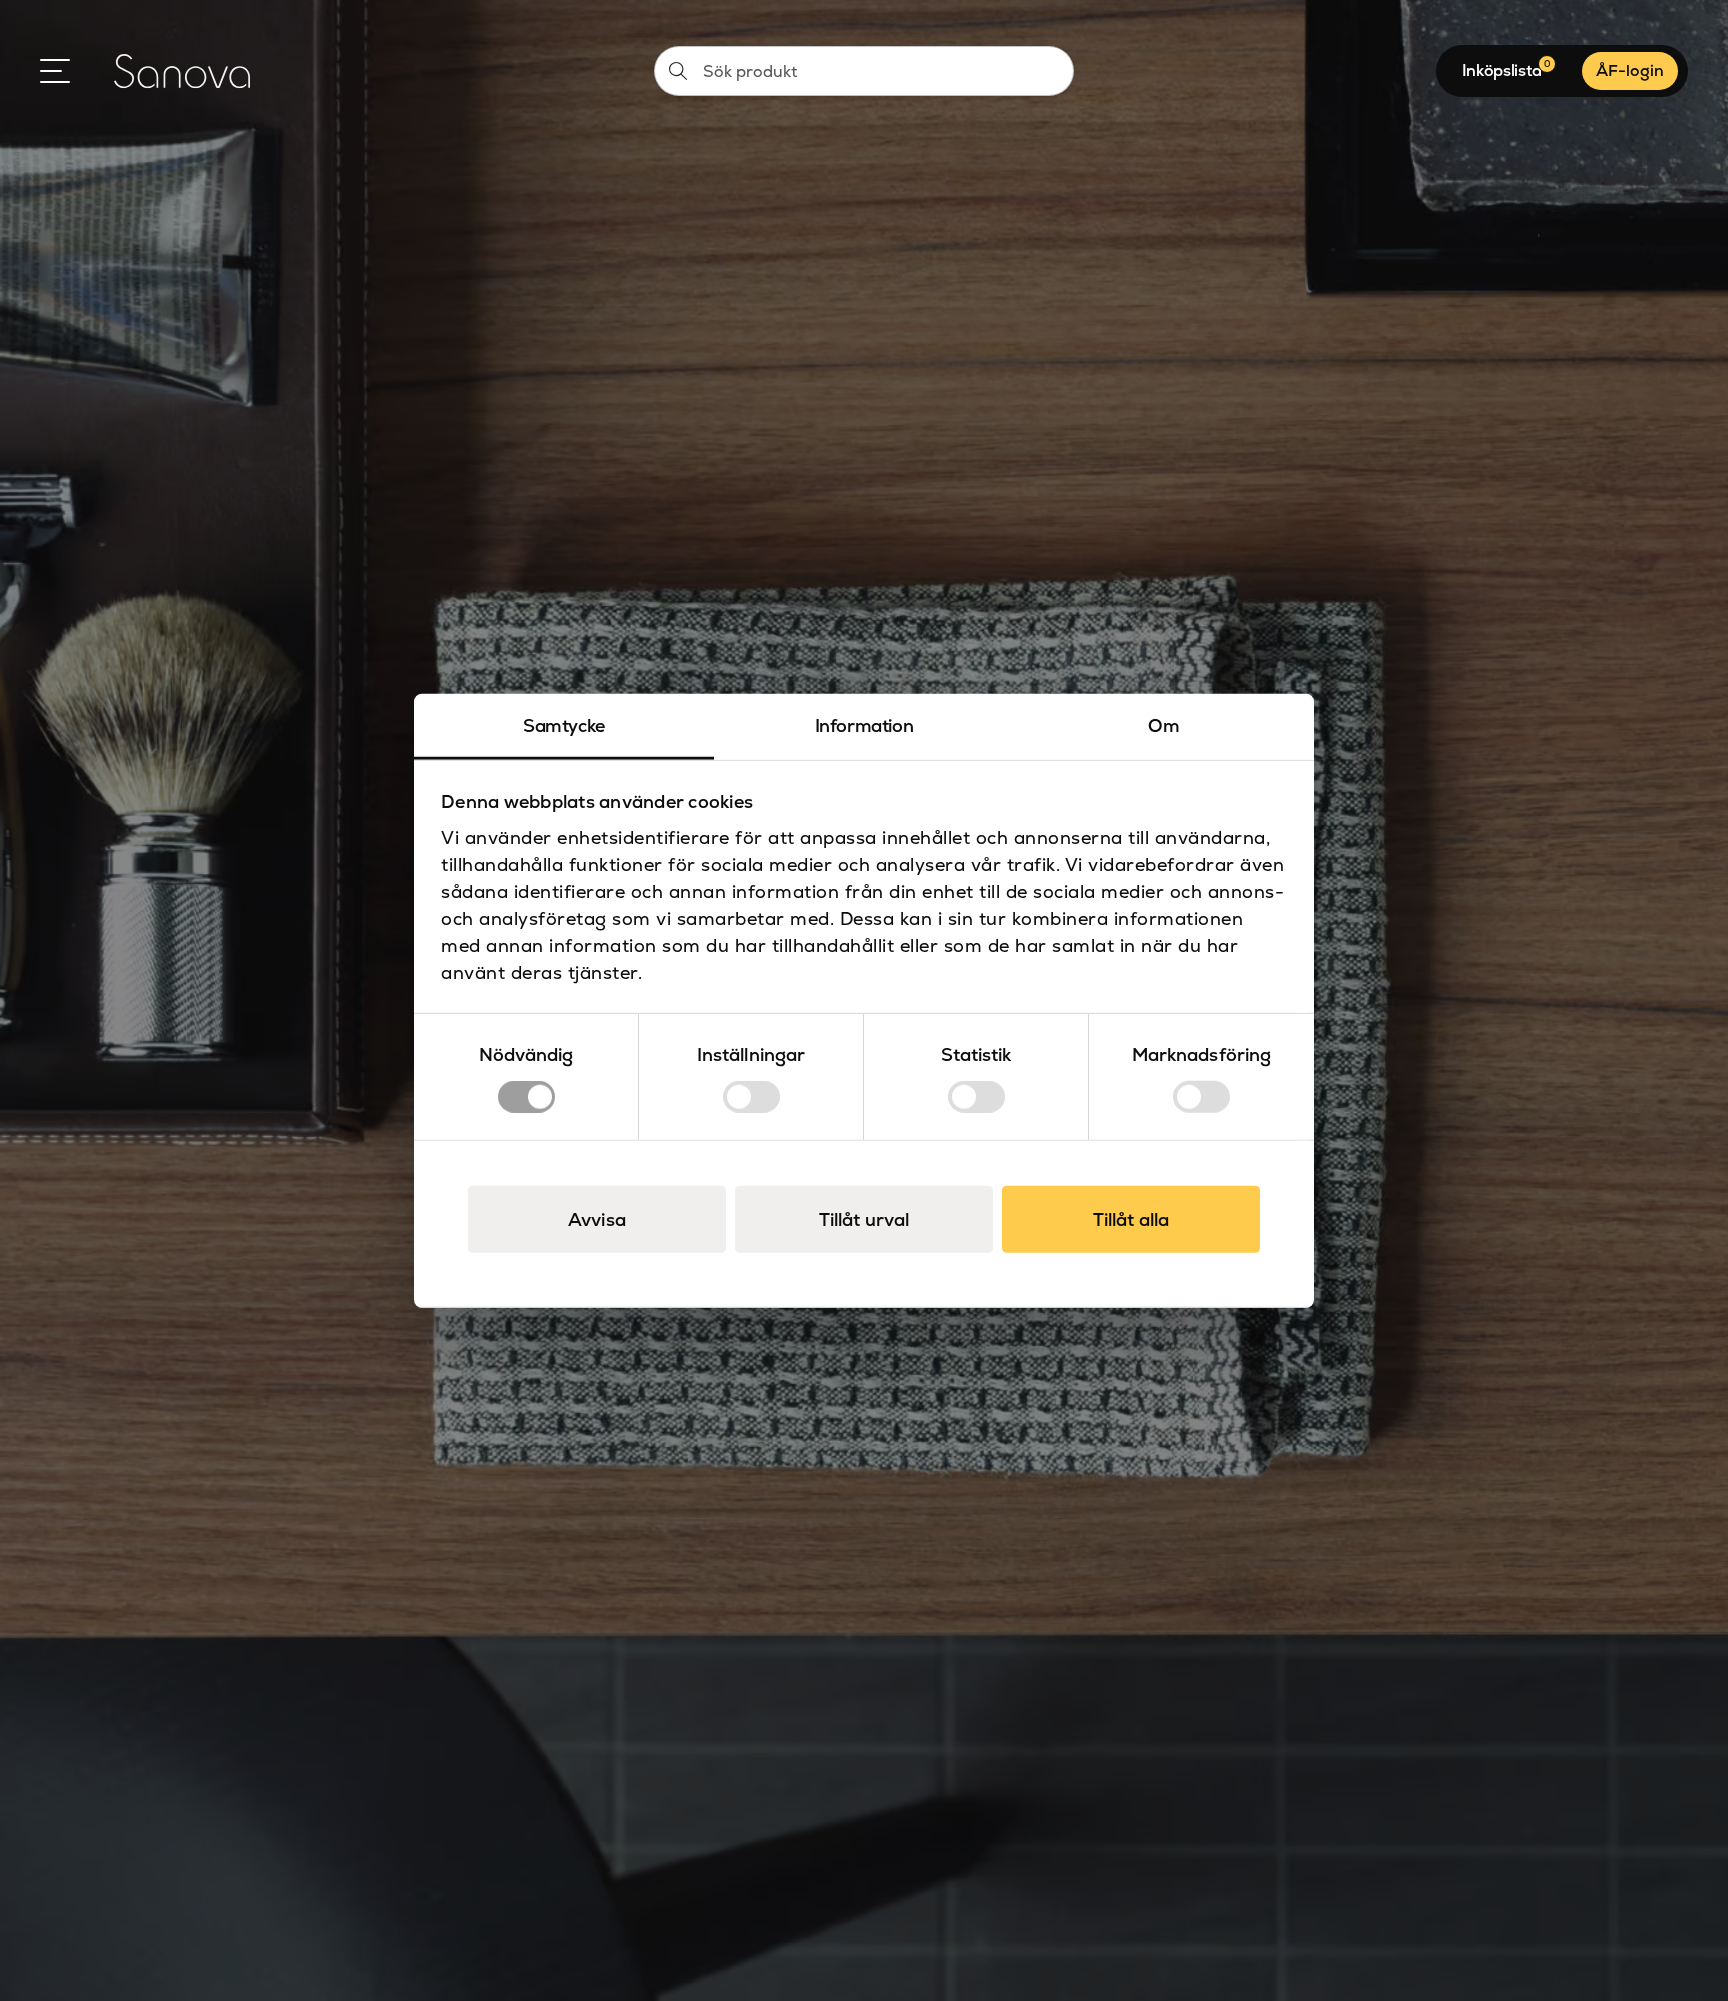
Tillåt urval (864, 1219)
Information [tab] (864, 724)
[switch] (751, 1097)
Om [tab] (1163, 724)
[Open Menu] (55, 71)
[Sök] (678, 71)
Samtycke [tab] (564, 724)
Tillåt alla (1131, 1219)
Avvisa (597, 1219)
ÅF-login (1630, 70)
